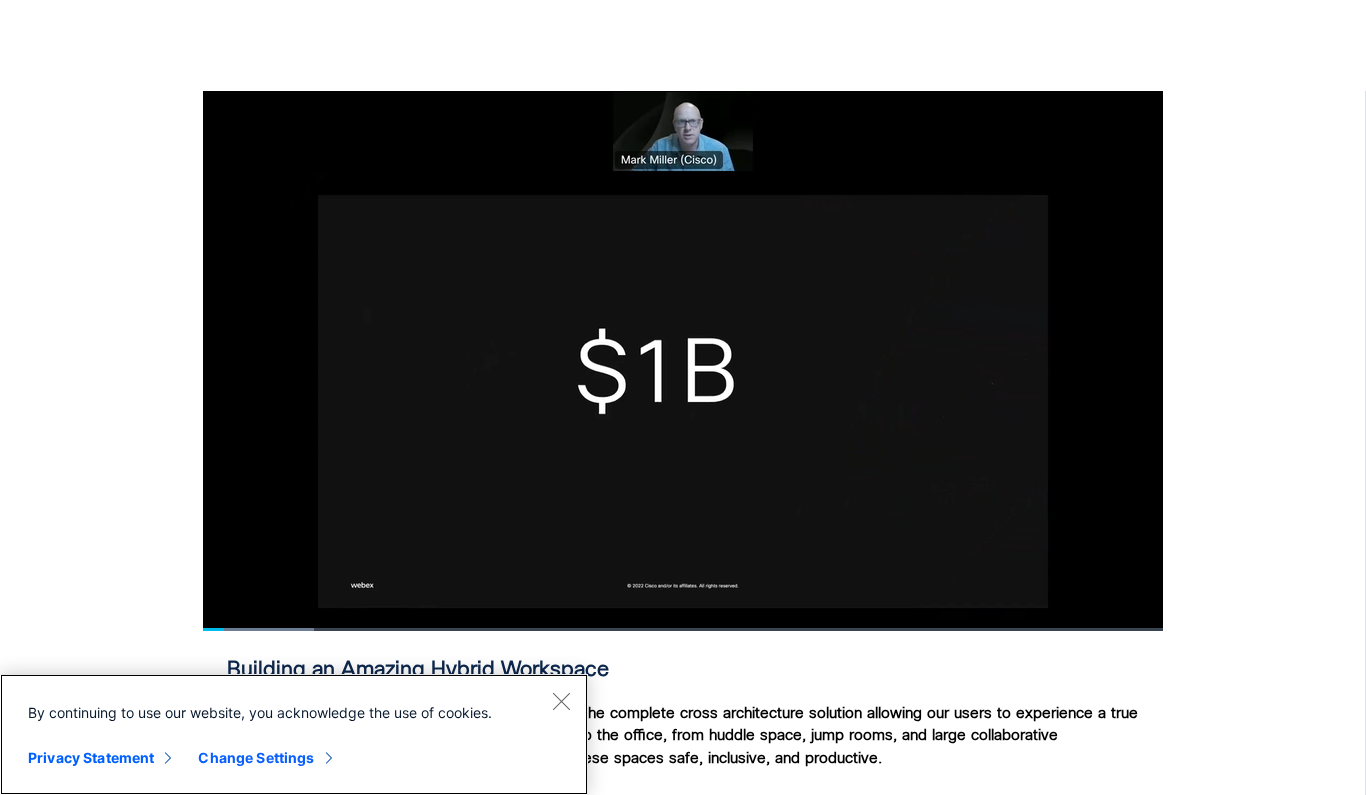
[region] (294, 734)
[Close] (561, 701)
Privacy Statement (91, 757)
